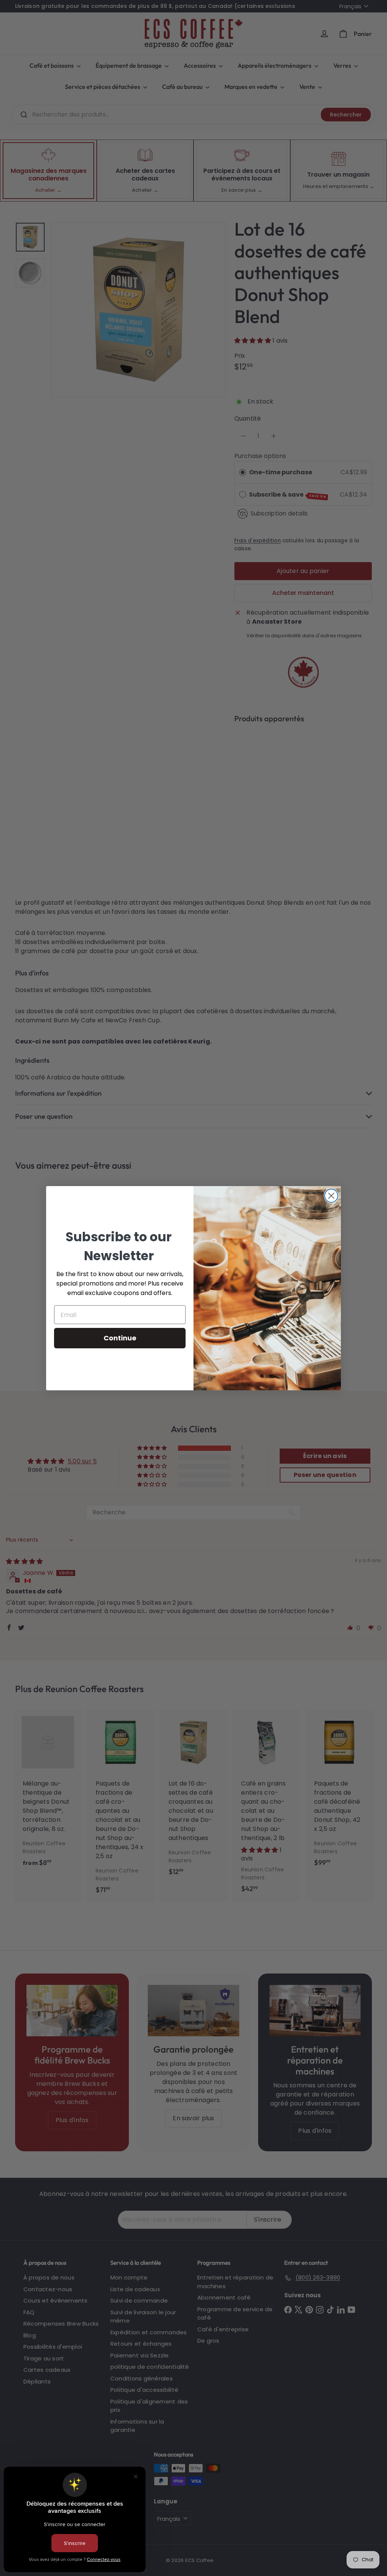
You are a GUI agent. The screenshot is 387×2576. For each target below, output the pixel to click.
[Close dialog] (331, 1196)
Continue (120, 1338)
